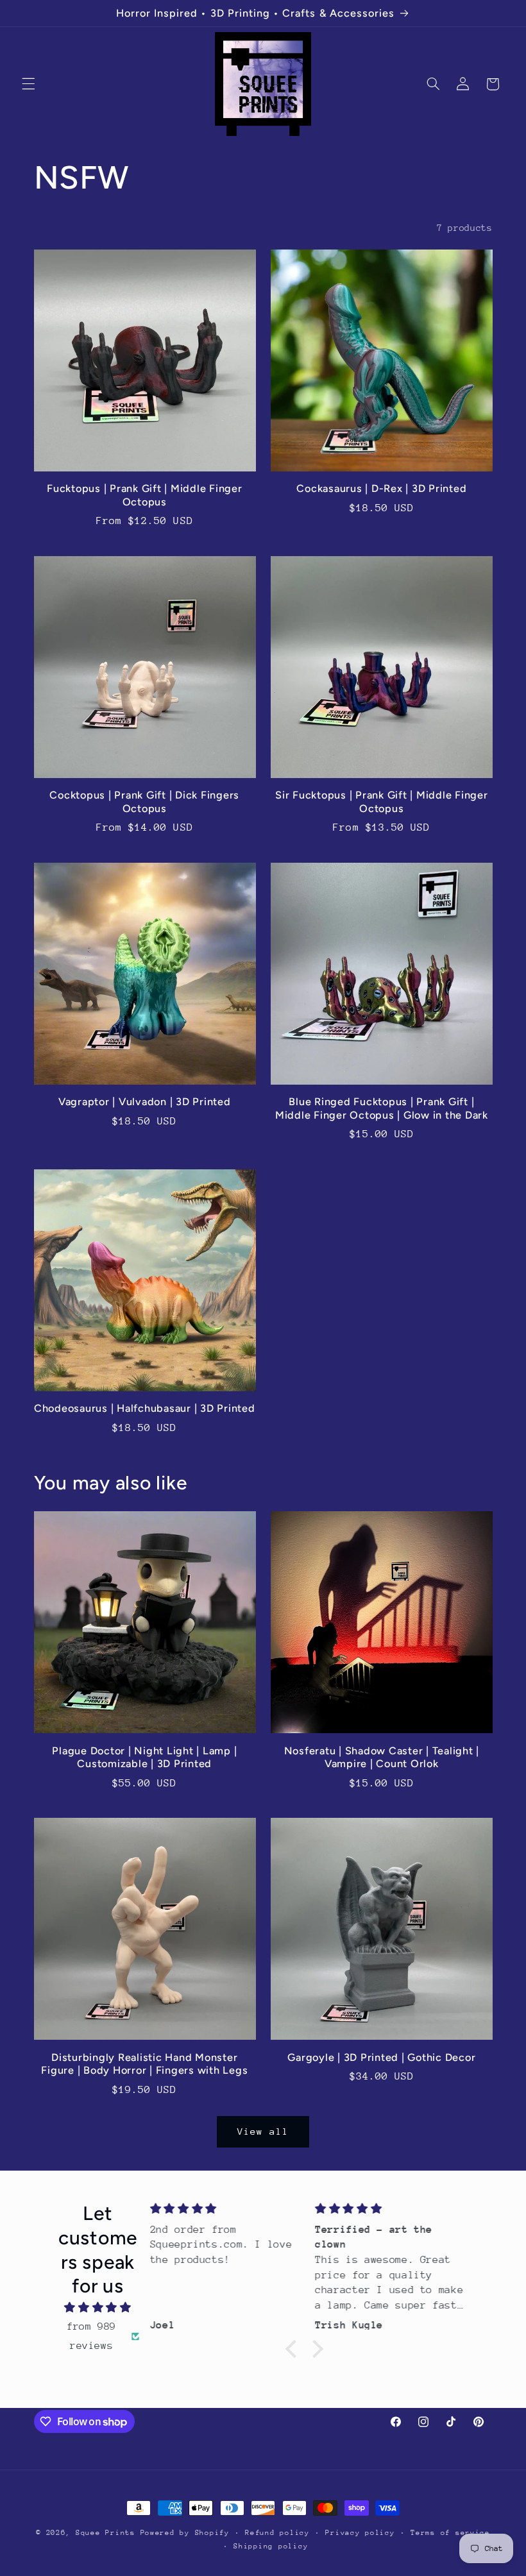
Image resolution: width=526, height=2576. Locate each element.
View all (263, 2131)
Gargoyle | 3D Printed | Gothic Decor (381, 2057)
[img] (98, 2308)
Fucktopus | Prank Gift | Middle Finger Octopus (145, 495)
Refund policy (277, 2533)
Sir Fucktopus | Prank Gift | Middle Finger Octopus (382, 801)
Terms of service (450, 2533)
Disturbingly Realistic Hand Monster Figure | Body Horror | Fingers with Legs (144, 2064)
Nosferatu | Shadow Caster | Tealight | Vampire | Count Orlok (382, 1757)
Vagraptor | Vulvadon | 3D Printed (145, 1102)
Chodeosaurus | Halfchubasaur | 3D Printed (145, 1408)
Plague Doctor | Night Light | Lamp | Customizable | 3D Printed (144, 1757)
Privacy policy (360, 2533)
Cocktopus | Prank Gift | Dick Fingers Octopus (144, 801)
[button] (28, 84)
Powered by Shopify (185, 2533)
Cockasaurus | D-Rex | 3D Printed (381, 488)
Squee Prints (106, 2533)
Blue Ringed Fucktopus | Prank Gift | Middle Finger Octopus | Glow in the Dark (382, 1108)
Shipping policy (271, 2546)
